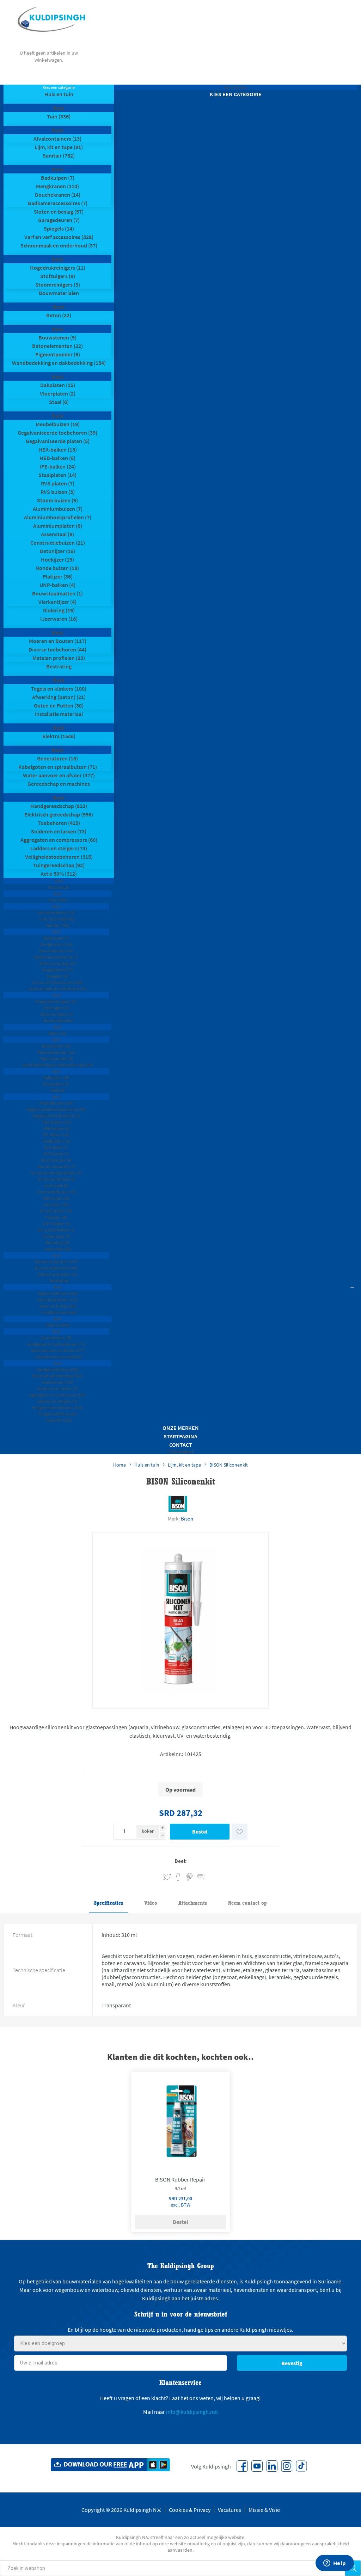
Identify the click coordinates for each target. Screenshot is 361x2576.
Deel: (181, 1861)
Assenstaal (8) (57, 534)
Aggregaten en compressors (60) (59, 840)
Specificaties (109, 1903)
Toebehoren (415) (59, 823)
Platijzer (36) (58, 576)
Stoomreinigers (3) (58, 284)
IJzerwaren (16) (59, 619)
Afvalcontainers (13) (57, 139)
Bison (187, 1519)
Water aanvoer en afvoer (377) (59, 775)
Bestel (200, 1831)
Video (151, 1903)
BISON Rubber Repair (180, 2179)
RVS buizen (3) (58, 492)
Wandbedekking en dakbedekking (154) (59, 363)
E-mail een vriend (197, 1876)
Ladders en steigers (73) (59, 848)
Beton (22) (59, 315)
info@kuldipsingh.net (192, 2412)
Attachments (193, 1903)
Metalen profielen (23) (59, 658)
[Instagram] (287, 2466)
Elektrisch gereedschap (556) (59, 814)
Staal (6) (59, 402)
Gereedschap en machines (59, 784)
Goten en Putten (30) (59, 705)
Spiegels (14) (59, 228)
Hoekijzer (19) (57, 559)
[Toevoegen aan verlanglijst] (240, 1832)
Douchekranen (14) (58, 195)
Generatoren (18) (57, 758)
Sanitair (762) (59, 155)
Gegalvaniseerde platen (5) (58, 441)
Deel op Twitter (167, 1877)
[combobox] (173, 2568)
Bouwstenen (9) (57, 337)
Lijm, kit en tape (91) (59, 147)
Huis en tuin (59, 94)
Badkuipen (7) (58, 178)
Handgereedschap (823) (59, 806)
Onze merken (181, 1428)
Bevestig (292, 2363)
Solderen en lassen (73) (59, 831)
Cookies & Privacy (190, 2510)
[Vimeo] (272, 2466)
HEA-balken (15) (58, 449)
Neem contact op (247, 1903)
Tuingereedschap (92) (59, 865)
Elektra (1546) (59, 736)
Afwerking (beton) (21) (59, 697)
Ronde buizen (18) (57, 568)
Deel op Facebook (178, 1877)
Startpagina (180, 1436)
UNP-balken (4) (57, 585)
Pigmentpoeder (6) (58, 354)
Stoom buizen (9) (57, 500)
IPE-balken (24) (58, 466)
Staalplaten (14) (57, 475)
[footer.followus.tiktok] (301, 2466)
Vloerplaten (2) (58, 393)
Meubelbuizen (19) (58, 424)
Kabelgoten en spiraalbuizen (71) (58, 767)
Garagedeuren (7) (59, 220)
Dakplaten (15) (58, 385)
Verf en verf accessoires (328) (59, 237)
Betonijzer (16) (57, 551)
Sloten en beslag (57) (59, 212)
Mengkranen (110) (57, 186)
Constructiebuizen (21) (58, 543)
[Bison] (178, 1504)
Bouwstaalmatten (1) (57, 593)
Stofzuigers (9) (58, 276)
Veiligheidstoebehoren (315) (59, 857)
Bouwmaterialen (59, 293)
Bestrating (59, 666)
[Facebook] (242, 2466)
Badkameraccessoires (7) (58, 203)
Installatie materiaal (59, 714)
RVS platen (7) (58, 483)
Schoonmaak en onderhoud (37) (59, 245)
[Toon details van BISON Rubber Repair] (181, 2121)
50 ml (180, 2189)
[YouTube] (257, 2466)
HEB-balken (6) (57, 458)
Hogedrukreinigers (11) (58, 268)
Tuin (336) (59, 116)
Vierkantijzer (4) (57, 602)
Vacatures (230, 2510)
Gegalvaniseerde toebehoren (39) (57, 433)
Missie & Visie (264, 2510)
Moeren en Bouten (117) (58, 641)
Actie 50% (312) (59, 874)
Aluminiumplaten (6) (58, 526)
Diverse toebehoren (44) (57, 649)
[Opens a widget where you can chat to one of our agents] (335, 2564)
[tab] (109, 1903)
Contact (181, 1445)
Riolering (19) (59, 610)
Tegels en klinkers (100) (59, 689)
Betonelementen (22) (57, 346)
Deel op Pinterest (189, 1877)
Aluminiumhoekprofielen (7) (58, 517)
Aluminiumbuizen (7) (58, 509)
